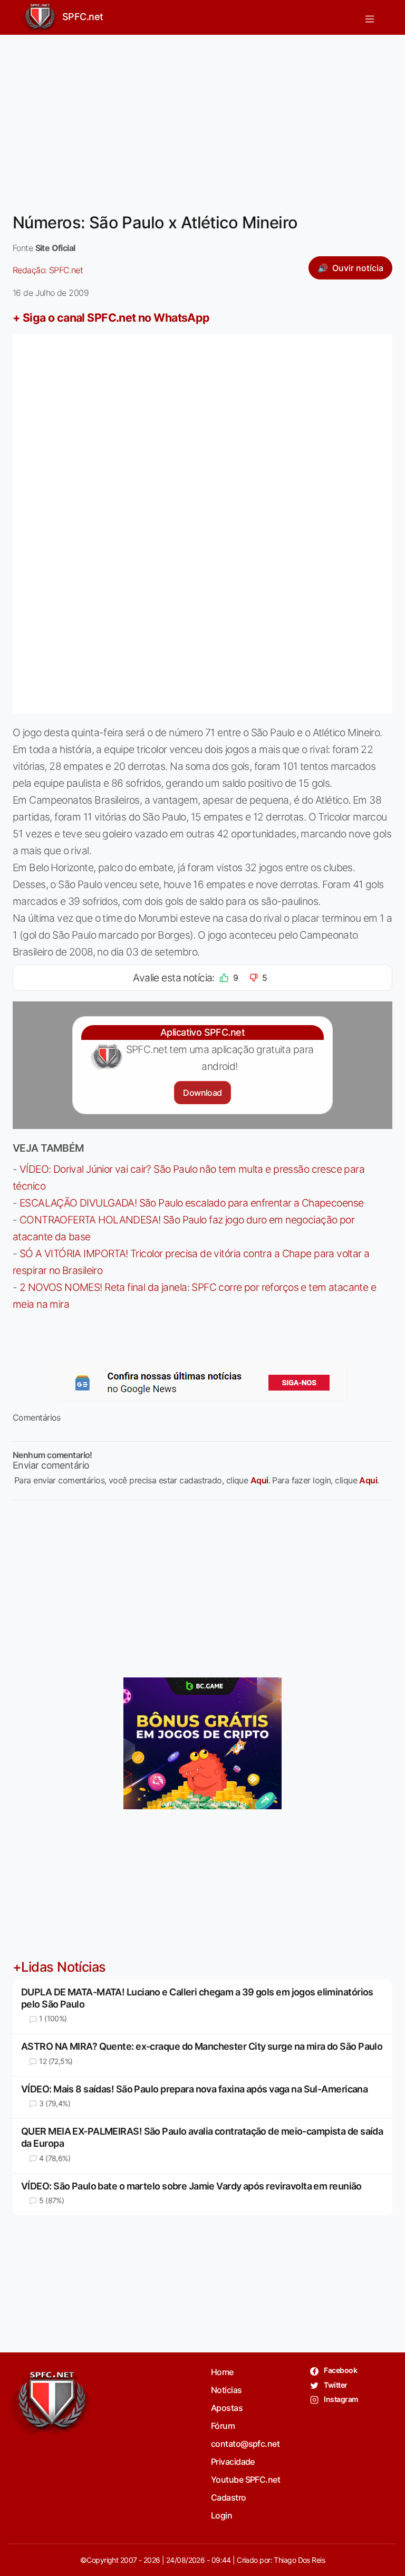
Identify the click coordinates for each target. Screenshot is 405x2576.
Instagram (340, 2399)
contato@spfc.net (245, 2444)
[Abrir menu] (370, 17)
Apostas (227, 2408)
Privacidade (233, 2462)
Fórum (223, 2426)
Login (221, 2515)
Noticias (226, 2390)
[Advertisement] (202, 117)
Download (202, 1093)
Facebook (340, 2370)
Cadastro (229, 2497)
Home (222, 2372)
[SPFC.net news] (202, 1383)
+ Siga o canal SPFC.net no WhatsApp (111, 317)
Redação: (48, 270)
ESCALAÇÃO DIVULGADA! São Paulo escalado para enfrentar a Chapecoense (192, 1203)
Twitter (335, 2385)
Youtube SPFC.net (245, 2479)
